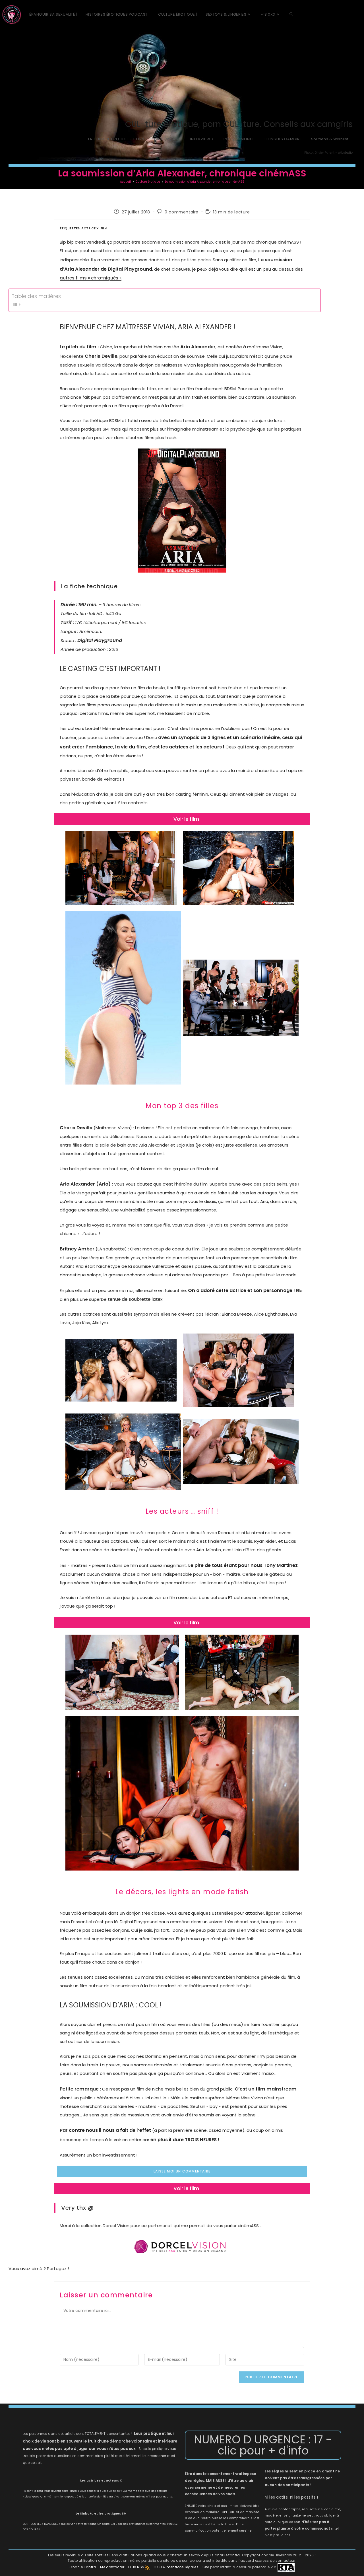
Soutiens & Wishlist (330, 139)
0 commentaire (182, 212)
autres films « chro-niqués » (91, 278)
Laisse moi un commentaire (182, 2171)
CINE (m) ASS (167, 139)
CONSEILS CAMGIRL (283, 139)
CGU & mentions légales (176, 2567)
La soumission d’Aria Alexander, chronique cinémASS (205, 182)
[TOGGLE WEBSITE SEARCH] (291, 15)
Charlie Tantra (83, 2567)
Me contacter (113, 2567)
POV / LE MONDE (239, 139)
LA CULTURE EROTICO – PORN (116, 139)
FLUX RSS (136, 2567)
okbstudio (345, 153)
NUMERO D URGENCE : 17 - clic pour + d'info (263, 2445)
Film (104, 228)
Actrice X (90, 228)
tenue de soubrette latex (135, 1299)
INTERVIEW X (202, 139)
